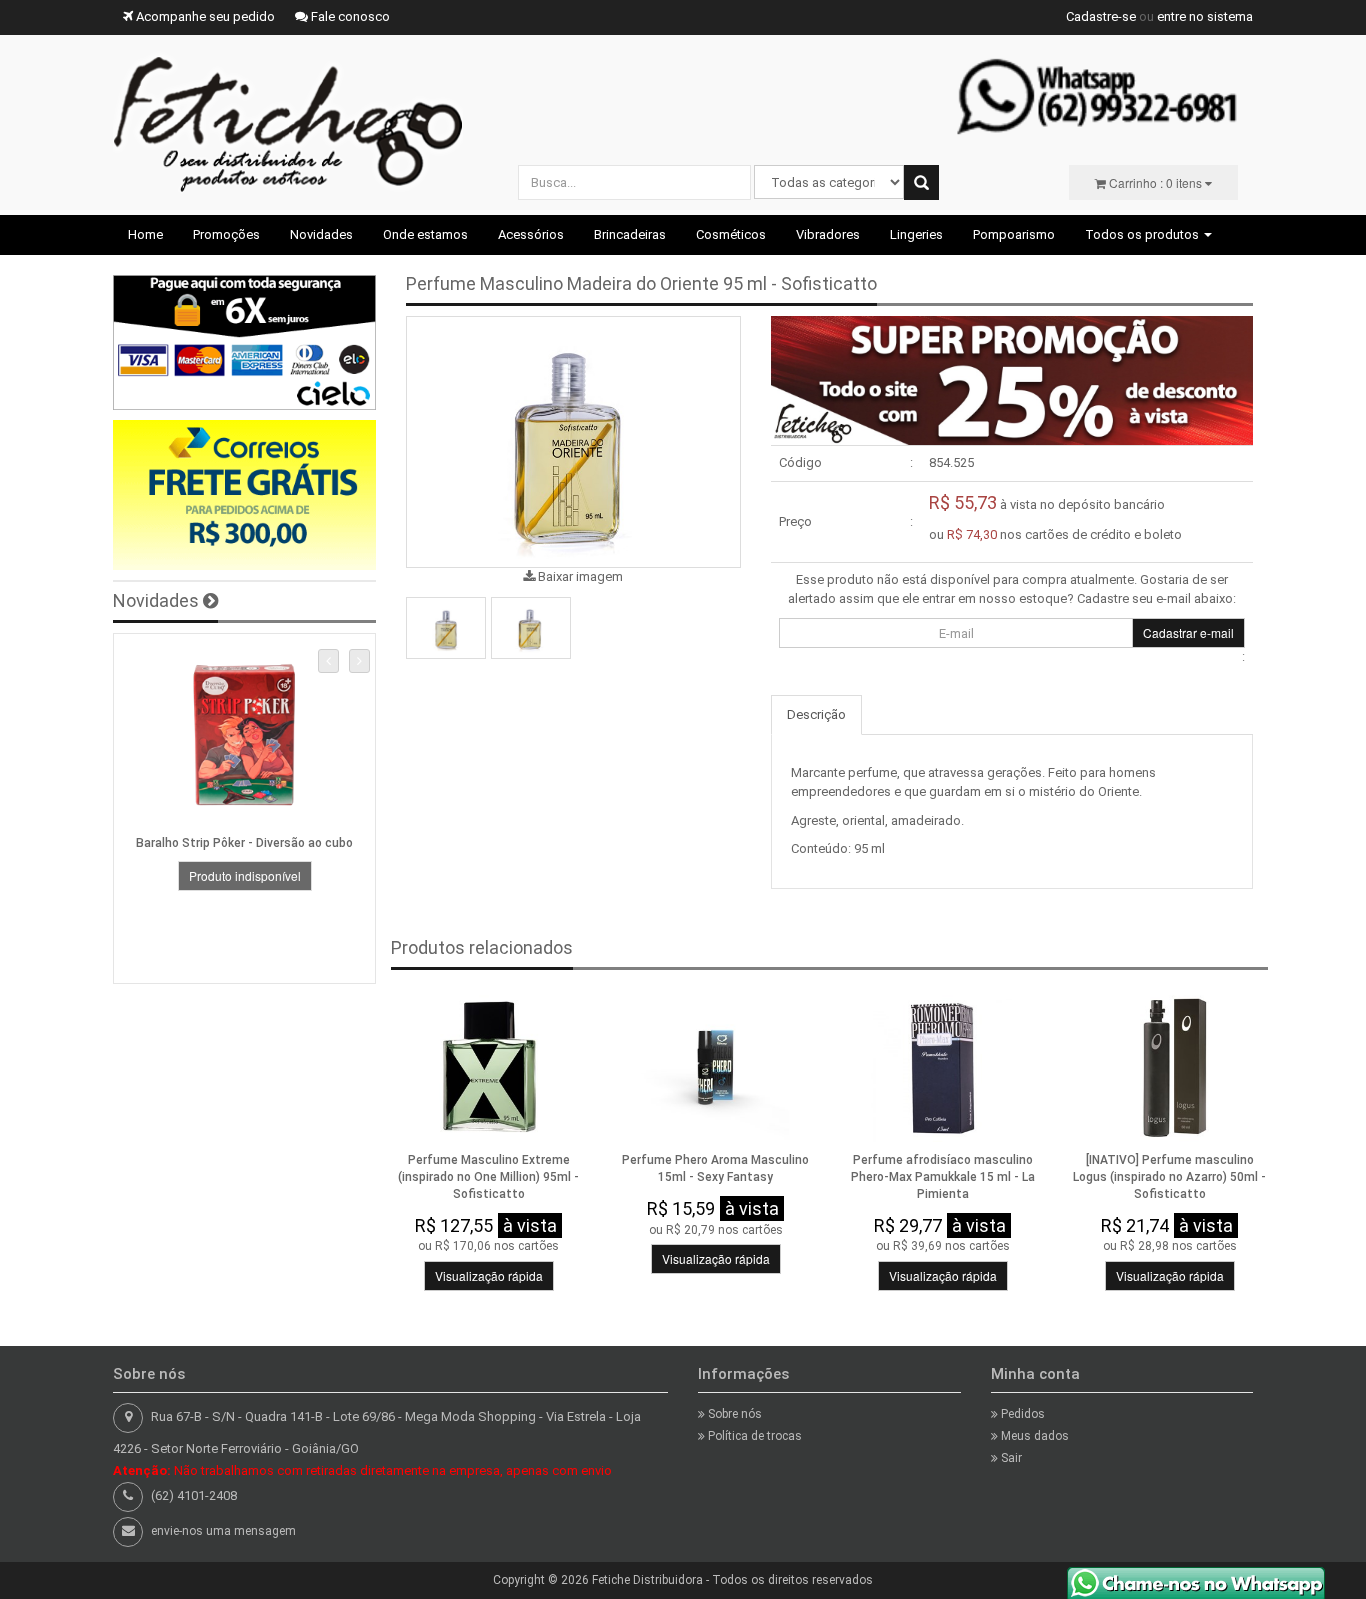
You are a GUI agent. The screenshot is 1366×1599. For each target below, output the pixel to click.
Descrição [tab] (816, 714)
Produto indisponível (245, 875)
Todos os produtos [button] (1143, 234)
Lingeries (916, 234)
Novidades (321, 234)
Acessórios (531, 234)
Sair (1010, 1458)
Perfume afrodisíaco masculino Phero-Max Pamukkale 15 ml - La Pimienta (943, 1177)
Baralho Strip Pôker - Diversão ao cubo (244, 843)
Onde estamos (425, 234)
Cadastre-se (1101, 16)
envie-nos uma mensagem (223, 1531)
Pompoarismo (1014, 234)
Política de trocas (753, 1436)
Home (145, 234)
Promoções (226, 234)
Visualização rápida (489, 1275)
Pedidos (1021, 1414)
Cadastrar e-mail (1188, 632)
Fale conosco (349, 16)
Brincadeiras (630, 234)
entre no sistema (1205, 16)
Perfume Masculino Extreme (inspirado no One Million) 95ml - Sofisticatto (488, 1177)
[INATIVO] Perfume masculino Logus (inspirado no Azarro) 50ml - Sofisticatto (1169, 1177)
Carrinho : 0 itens (1155, 182)
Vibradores (828, 234)
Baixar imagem (579, 576)
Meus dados (1033, 1436)
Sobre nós (733, 1414)
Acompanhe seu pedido (204, 16)
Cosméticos (731, 234)
